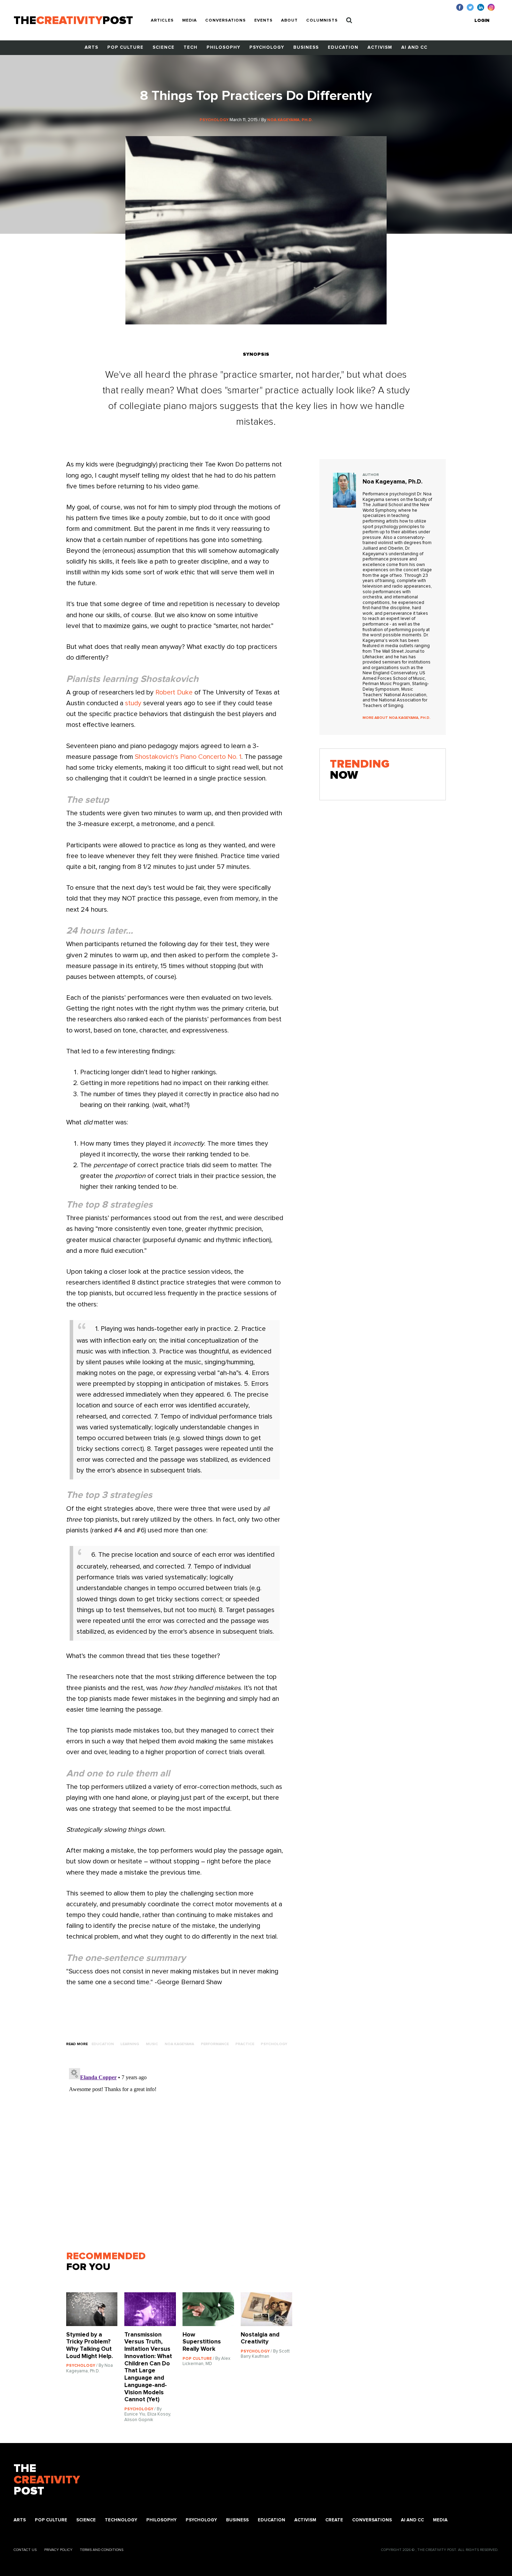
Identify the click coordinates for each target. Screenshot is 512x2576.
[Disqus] (183, 2152)
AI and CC (414, 48)
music (152, 2044)
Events (263, 21)
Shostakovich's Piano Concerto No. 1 (188, 757)
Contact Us (25, 2550)
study (133, 703)
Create (334, 2520)
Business (306, 48)
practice (245, 2044)
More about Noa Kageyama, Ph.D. (397, 718)
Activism (380, 48)
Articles (162, 21)
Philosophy (223, 48)
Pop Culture (125, 48)
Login (482, 21)
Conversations (226, 21)
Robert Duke (174, 693)
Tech (191, 48)
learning (130, 2044)
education (103, 2044)
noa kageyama (179, 2044)
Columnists (322, 21)
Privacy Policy (58, 2550)
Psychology (267, 48)
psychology (274, 2044)
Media (189, 21)
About (289, 21)
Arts (91, 48)
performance (215, 2044)
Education (343, 48)
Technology (121, 2520)
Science (164, 48)
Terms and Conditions (102, 2550)
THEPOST (47, 2480)
